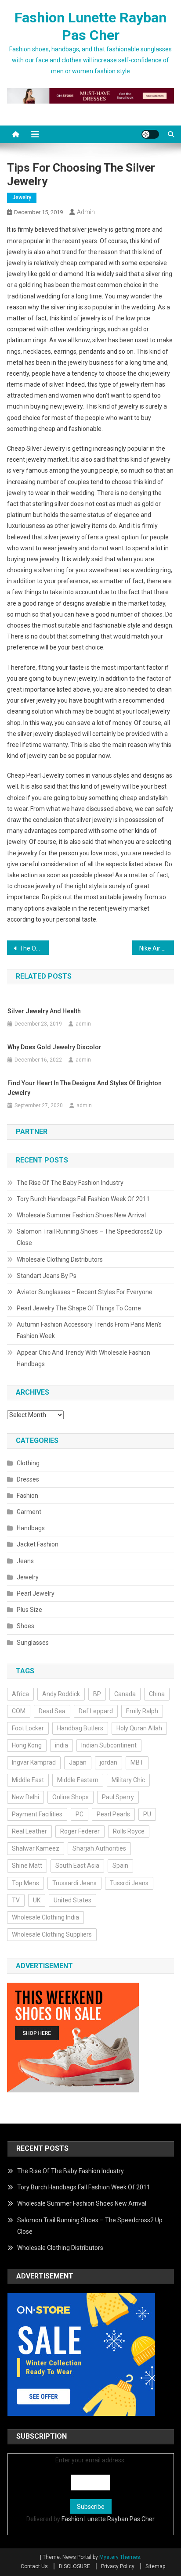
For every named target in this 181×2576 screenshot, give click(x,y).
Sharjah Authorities (99, 1848)
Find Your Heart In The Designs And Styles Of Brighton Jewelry (85, 1088)
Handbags (31, 1528)
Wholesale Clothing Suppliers (52, 1934)
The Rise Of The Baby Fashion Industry (70, 1183)
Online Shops (71, 1797)
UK (37, 1900)
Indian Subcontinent (109, 1745)
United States (72, 1900)
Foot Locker (28, 1728)
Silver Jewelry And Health (44, 1011)
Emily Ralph (142, 1711)
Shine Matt (27, 1866)
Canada (125, 1694)
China (157, 1694)
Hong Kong (27, 1745)
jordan (109, 1762)
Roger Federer (80, 1831)
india (62, 1745)
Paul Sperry (118, 1797)
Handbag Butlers (80, 1728)
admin (86, 212)
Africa (20, 1694)
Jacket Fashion (38, 1544)
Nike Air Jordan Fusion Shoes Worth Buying (157, 948)
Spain (120, 1866)
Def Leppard (96, 1711)
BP (97, 1694)
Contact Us (34, 2566)
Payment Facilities (37, 1814)
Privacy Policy (118, 2566)
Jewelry (22, 197)
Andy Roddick (61, 1694)
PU (147, 1814)
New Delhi (25, 1797)
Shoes (25, 1626)
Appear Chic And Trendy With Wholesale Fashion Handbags (83, 1358)
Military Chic (128, 1780)
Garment (29, 1512)
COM (19, 1711)
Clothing (28, 1463)
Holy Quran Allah (139, 1728)
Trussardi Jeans (74, 1883)
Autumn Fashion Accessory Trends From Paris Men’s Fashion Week (89, 1330)
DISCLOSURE (74, 2566)
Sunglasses (33, 1643)
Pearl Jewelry (36, 1593)
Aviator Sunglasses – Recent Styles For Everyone (85, 1292)
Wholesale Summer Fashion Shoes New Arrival (81, 1215)
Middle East (28, 1780)
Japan (78, 1762)
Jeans (25, 1561)
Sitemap (155, 2566)
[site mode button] (150, 134)
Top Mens (25, 1883)
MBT (137, 1762)
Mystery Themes (120, 2557)
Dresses (28, 1479)
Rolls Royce (129, 1831)
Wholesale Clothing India (45, 1917)
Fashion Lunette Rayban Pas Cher (108, 2519)
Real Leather (29, 1831)
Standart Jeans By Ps (47, 1276)
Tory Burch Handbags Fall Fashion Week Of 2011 (83, 1199)
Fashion (27, 1496)
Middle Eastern (78, 1780)
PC (80, 1814)
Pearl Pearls (113, 1814)
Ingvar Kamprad (34, 1762)
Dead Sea (52, 1711)
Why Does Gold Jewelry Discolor (54, 1047)
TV (16, 1900)
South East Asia (77, 1866)
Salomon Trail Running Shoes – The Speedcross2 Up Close (89, 1237)
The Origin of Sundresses (34, 948)
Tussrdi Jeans (129, 1883)
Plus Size (29, 1610)
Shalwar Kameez (36, 1848)
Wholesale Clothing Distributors (60, 1259)
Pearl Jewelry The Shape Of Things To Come (79, 1308)
